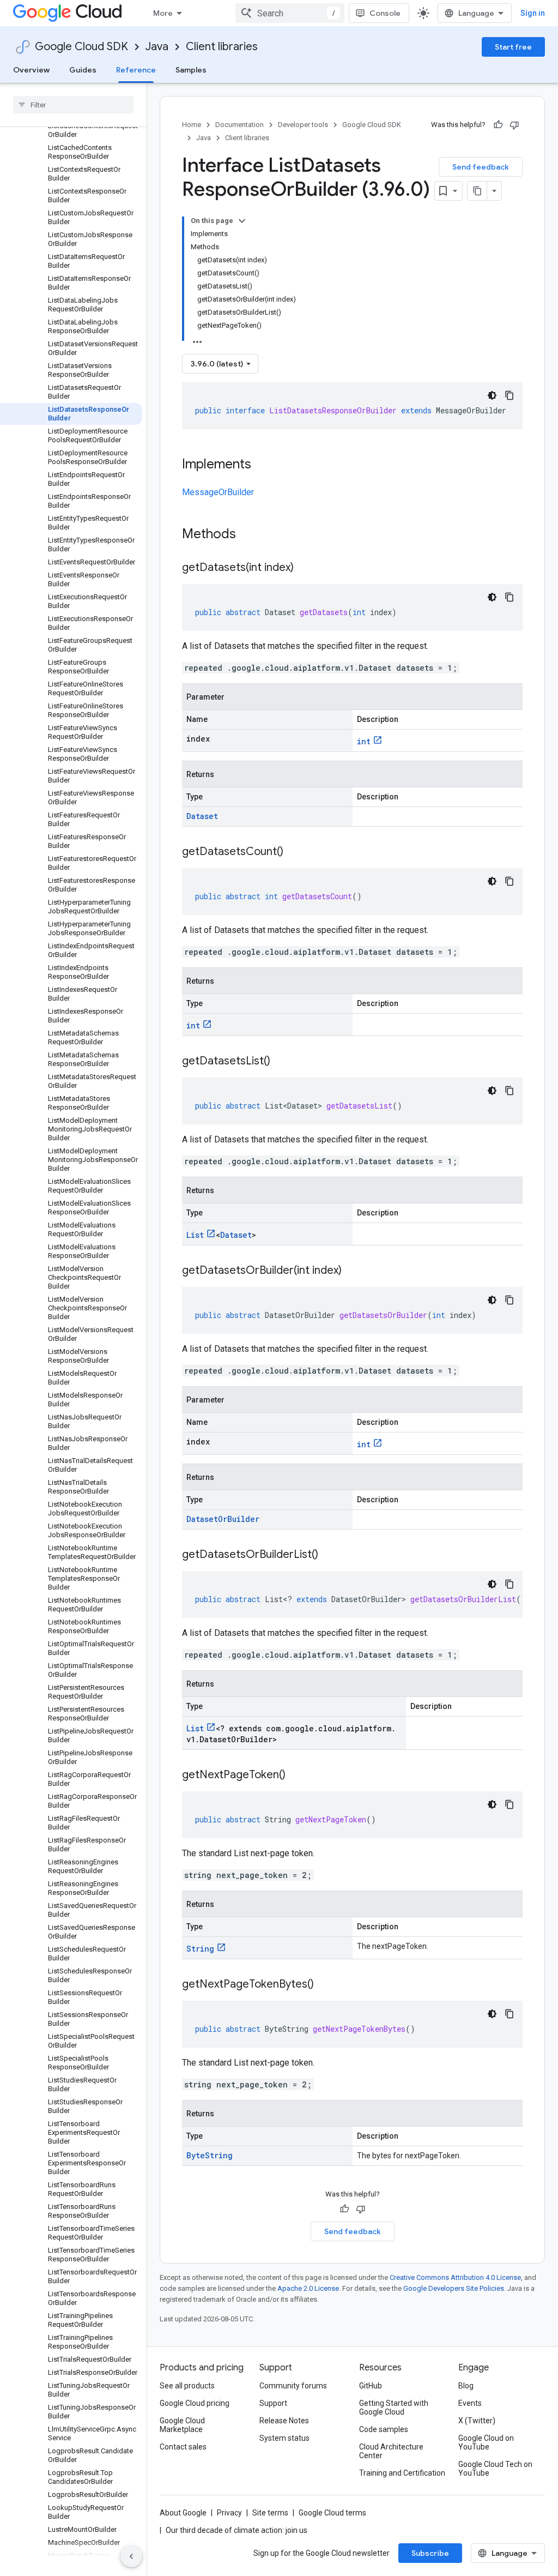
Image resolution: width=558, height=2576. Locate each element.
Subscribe (430, 2553)
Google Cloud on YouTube (486, 2442)
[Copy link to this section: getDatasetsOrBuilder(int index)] (353, 1271)
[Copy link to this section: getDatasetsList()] (281, 1062)
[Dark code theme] (492, 395)
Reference (136, 70)
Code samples (384, 2429)
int (364, 741)
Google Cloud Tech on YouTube (495, 2469)
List (195, 1235)
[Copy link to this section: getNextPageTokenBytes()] (325, 1985)
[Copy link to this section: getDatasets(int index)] (305, 568)
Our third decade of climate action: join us (236, 2530)
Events (470, 2403)
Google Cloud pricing (195, 2403)
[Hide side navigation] (131, 2556)
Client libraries (222, 47)
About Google (183, 2513)
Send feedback (481, 167)
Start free (513, 47)
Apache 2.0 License (308, 2288)
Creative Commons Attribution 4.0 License (455, 2277)
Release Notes (284, 2421)
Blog (466, 2386)
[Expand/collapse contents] (242, 221)
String (200, 1949)
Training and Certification (402, 2473)
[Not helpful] (514, 125)
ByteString (210, 2155)
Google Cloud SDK (81, 47)
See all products (187, 2386)
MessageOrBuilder (218, 492)
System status (284, 2438)
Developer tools (303, 125)
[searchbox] (73, 105)
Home (192, 125)
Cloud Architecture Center (391, 2451)
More (163, 13)
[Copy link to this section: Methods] (250, 535)
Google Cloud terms (332, 2513)
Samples (191, 70)
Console (385, 13)
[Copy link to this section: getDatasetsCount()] (294, 852)
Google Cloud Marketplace (182, 2425)
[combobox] (290, 13)
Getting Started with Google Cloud (394, 2408)
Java (157, 47)
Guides (83, 70)
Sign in (533, 13)
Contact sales (183, 2447)
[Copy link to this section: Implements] (262, 465)
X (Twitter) (477, 2421)
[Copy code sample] (510, 395)
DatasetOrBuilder (223, 1519)
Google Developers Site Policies (454, 2288)
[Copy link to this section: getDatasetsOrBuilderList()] (329, 1555)
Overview (31, 70)
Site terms (270, 2513)
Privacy (229, 2513)
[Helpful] (498, 125)
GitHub (371, 2386)
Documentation (239, 125)
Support (273, 2403)
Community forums (293, 2386)
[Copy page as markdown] (477, 191)
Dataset (202, 816)
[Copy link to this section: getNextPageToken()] (296, 1775)
